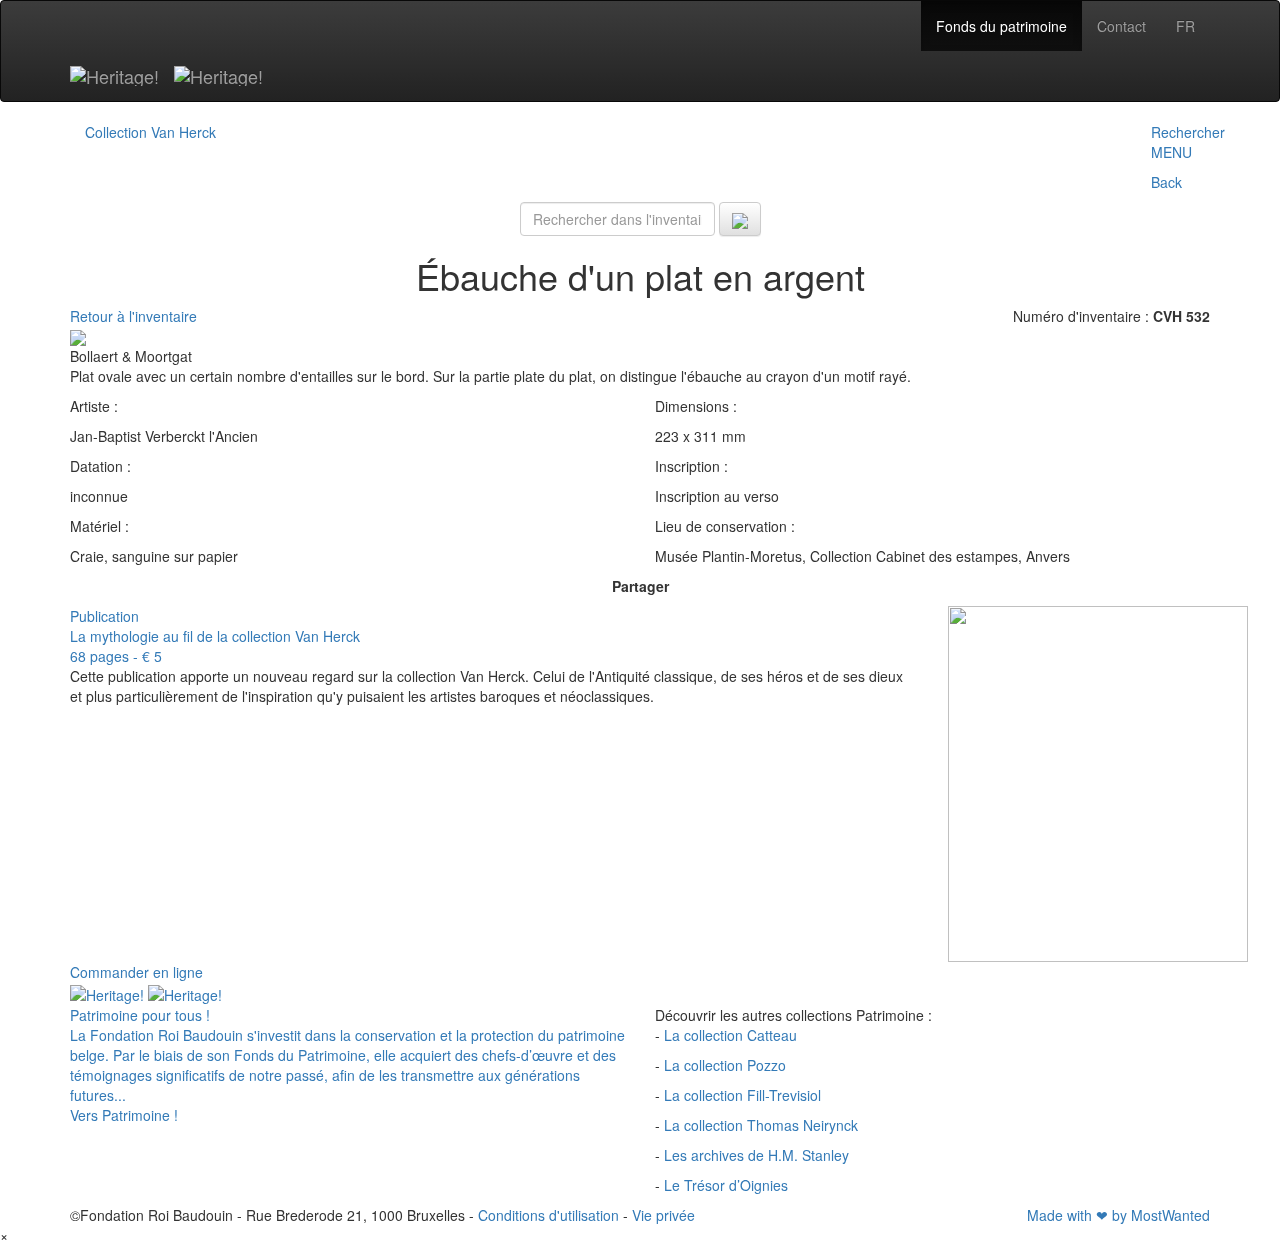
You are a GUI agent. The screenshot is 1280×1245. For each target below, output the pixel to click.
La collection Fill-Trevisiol (742, 1095)
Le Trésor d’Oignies (726, 1185)
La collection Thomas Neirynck (761, 1125)
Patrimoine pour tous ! (140, 1015)
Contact (1121, 26)
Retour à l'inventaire (133, 316)
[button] (1188, 167)
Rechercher (1188, 132)
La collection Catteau (730, 1035)
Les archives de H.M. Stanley (756, 1155)
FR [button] (1185, 26)
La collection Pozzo (725, 1065)
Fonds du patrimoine (1001, 26)
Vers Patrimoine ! (124, 1115)
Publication (104, 616)
